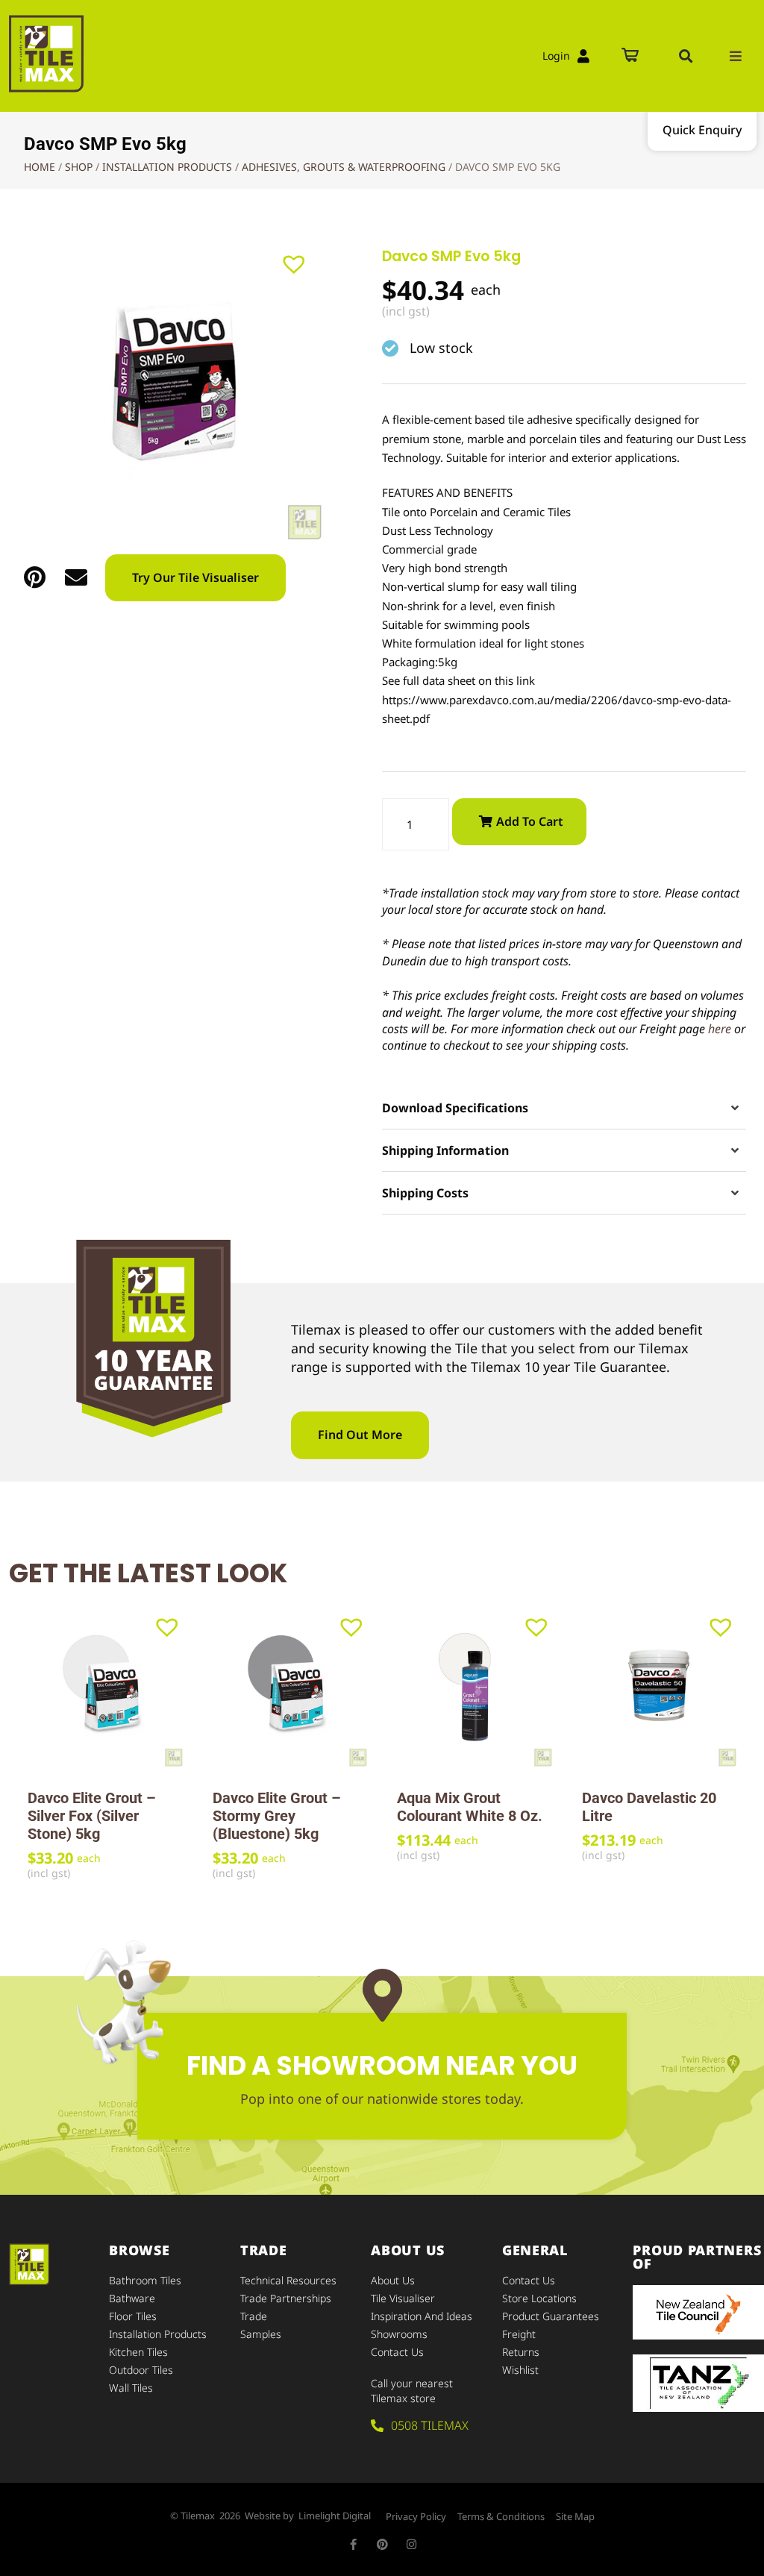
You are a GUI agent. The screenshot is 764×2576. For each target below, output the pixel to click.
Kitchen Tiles (138, 2352)
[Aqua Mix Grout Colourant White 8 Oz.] (475, 1690)
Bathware (132, 2298)
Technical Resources (288, 2280)
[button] (686, 56)
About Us (393, 2280)
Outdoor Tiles (141, 2370)
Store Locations (539, 2298)
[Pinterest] (382, 2544)
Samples (261, 2334)
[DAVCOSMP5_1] (170, 388)
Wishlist (520, 2370)
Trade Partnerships (286, 2298)
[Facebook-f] (353, 2544)
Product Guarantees (551, 2316)
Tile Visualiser (403, 2298)
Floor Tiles (133, 2316)
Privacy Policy (416, 2516)
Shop (79, 167)
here (720, 1029)
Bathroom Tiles (145, 2280)
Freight (519, 2334)
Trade (254, 2316)
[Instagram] (411, 2544)
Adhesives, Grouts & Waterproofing (344, 167)
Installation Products (167, 167)
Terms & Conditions (501, 2516)
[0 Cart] (630, 56)
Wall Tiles (131, 2388)
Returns (521, 2352)
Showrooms (399, 2334)
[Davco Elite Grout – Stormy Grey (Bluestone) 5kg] (290, 1690)
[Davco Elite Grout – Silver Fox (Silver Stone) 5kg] (105, 1690)
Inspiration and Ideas (422, 2316)
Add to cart (530, 821)
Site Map (575, 2516)
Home (40, 167)
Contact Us (397, 2352)
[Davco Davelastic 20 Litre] (660, 1690)
